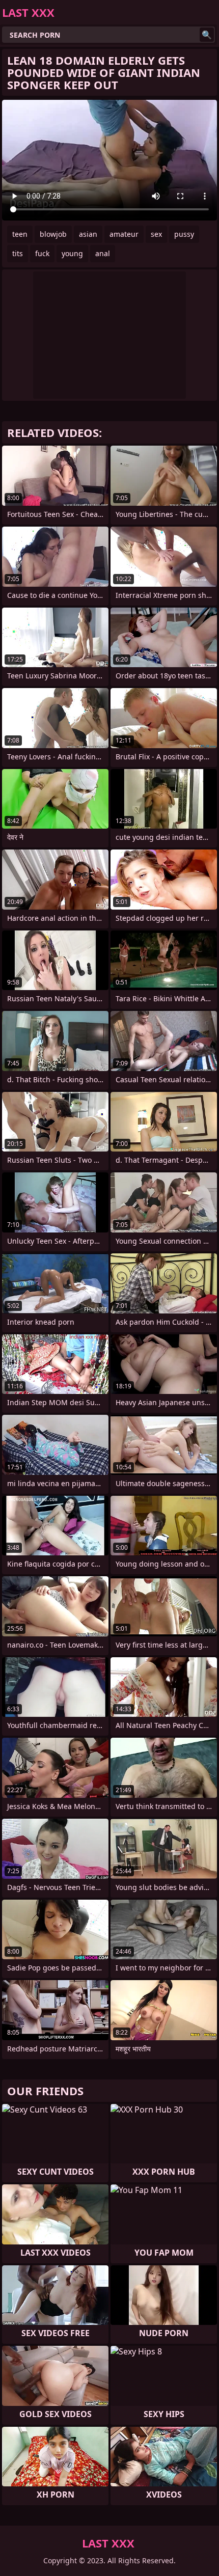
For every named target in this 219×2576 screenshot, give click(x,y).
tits (18, 253)
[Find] (207, 35)
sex (156, 234)
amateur (124, 234)
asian (88, 234)
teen (20, 234)
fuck (42, 253)
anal (103, 253)
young (72, 253)
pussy (184, 234)
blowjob (53, 234)
